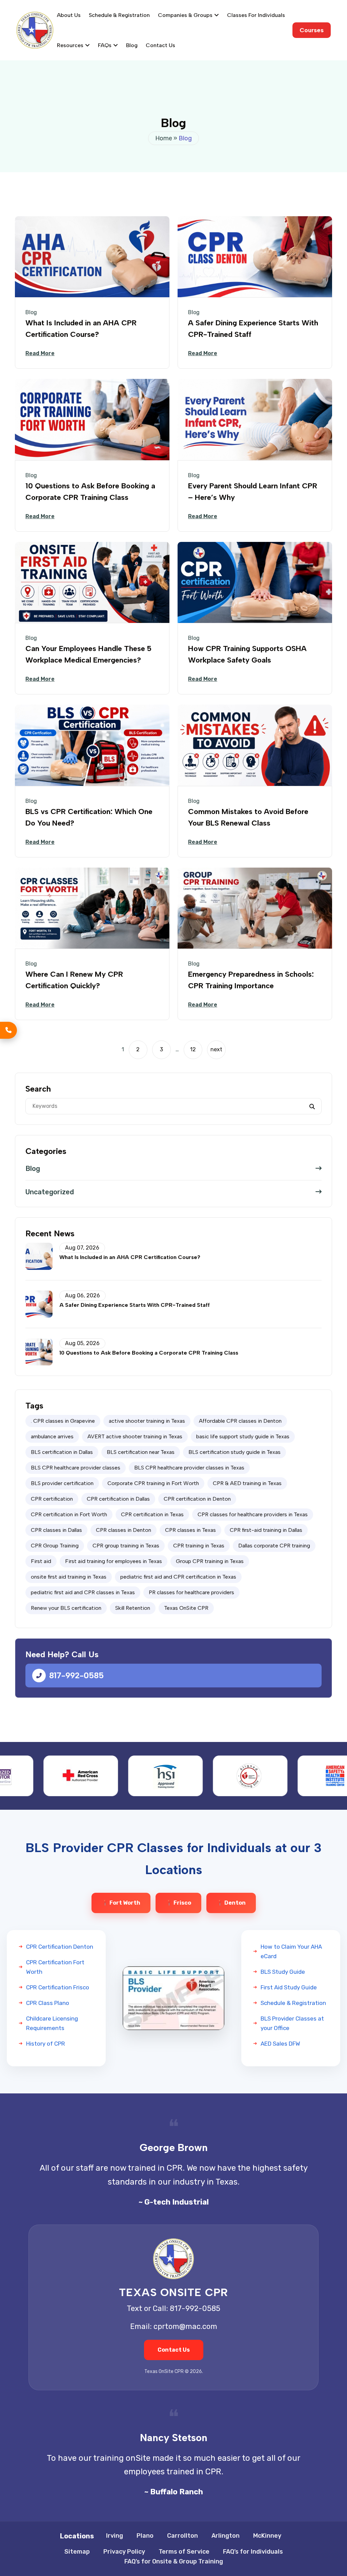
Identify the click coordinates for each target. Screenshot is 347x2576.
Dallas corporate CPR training (274, 1546)
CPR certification (52, 1499)
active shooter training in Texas (147, 1421)
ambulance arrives (52, 1436)
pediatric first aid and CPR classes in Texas (83, 1592)
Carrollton (182, 2536)
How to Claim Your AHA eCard (291, 1951)
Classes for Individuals (256, 15)
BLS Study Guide (283, 1972)
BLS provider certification (62, 1483)
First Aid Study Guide (289, 1987)
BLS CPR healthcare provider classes (76, 1468)
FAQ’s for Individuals (253, 2552)
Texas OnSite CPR (186, 1608)
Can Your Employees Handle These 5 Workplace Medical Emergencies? (88, 654)
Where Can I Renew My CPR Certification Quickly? (74, 980)
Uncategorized (50, 1192)
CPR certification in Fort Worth (69, 1514)
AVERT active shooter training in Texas (135, 1436)
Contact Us (160, 45)
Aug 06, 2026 (83, 1296)
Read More (40, 353)
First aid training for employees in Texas (114, 1561)
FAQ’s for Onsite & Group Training (174, 2561)
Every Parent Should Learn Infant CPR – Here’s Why (253, 492)
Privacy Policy (124, 2552)
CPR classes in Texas (190, 1530)
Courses (312, 30)
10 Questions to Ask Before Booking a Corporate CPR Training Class (90, 492)
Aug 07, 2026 (82, 1248)
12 (193, 1049)
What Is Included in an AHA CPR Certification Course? (81, 329)
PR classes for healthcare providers (191, 1592)
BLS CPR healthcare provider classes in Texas (189, 1468)
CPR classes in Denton (124, 1530)
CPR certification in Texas (152, 1514)
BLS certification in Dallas (62, 1452)
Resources (70, 45)
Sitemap (77, 2552)
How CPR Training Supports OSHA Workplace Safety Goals (247, 654)
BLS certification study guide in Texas (234, 1452)
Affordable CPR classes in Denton (240, 1421)
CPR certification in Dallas (118, 1499)
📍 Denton (231, 1903)
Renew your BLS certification (66, 1608)
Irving (115, 2536)
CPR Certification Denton (60, 1947)
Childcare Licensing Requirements (52, 2023)
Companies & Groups (185, 15)
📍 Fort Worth (121, 1903)
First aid (41, 1561)
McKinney (267, 2536)
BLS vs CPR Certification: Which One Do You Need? (89, 817)
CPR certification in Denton (197, 1499)
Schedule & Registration (119, 15)
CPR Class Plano (48, 2003)
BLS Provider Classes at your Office (292, 2023)
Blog (132, 45)
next (216, 1049)
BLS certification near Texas (141, 1452)
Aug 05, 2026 (82, 1343)
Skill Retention (133, 1608)
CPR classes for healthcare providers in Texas (253, 1514)
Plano (145, 2536)
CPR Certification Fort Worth (55, 1967)
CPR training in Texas (199, 1546)
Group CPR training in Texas (210, 1561)
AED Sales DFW (280, 2044)
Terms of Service (184, 2552)
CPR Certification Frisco (58, 1987)
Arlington (226, 2536)
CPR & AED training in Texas (247, 1483)
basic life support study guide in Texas (243, 1436)
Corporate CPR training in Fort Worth (153, 1483)
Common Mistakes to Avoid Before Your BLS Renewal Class (248, 817)
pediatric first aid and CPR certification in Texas (178, 1577)
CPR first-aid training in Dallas (266, 1530)
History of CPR (46, 2044)
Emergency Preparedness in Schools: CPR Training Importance (251, 980)
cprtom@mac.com (185, 2326)
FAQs (105, 45)
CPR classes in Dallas (56, 1530)
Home (164, 138)
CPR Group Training (55, 1546)
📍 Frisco (178, 1903)
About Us (69, 15)
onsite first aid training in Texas (69, 1577)
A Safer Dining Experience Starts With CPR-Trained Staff (253, 329)
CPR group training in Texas (126, 1546)
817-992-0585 (76, 1675)
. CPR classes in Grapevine (63, 1421)
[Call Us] (8, 1030)
